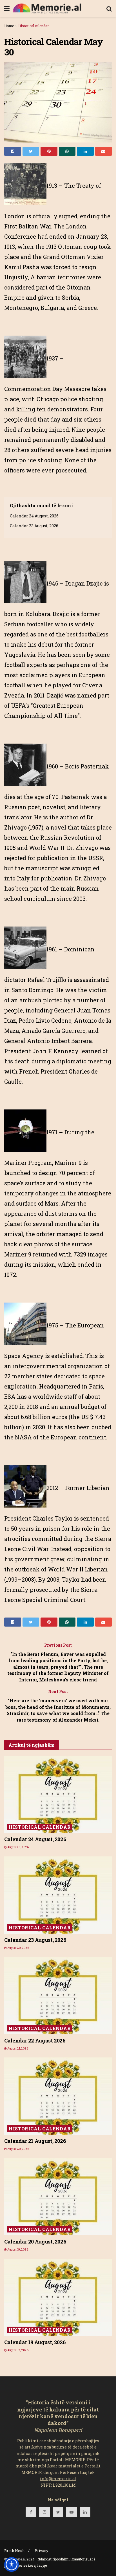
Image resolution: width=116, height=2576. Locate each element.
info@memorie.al (58, 2479)
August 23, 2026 (18, 1847)
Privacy (42, 2551)
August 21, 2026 (17, 2049)
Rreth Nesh (14, 2551)
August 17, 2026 (18, 2350)
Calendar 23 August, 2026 (34, 526)
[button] (12, 2564)
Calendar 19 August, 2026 (35, 2342)
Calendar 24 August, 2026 (34, 516)
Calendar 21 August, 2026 (35, 2141)
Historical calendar (34, 26)
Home (9, 26)
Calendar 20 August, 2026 (35, 2242)
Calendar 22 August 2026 (35, 2040)
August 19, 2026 (17, 2250)
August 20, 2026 (18, 1948)
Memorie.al (17, 2559)
